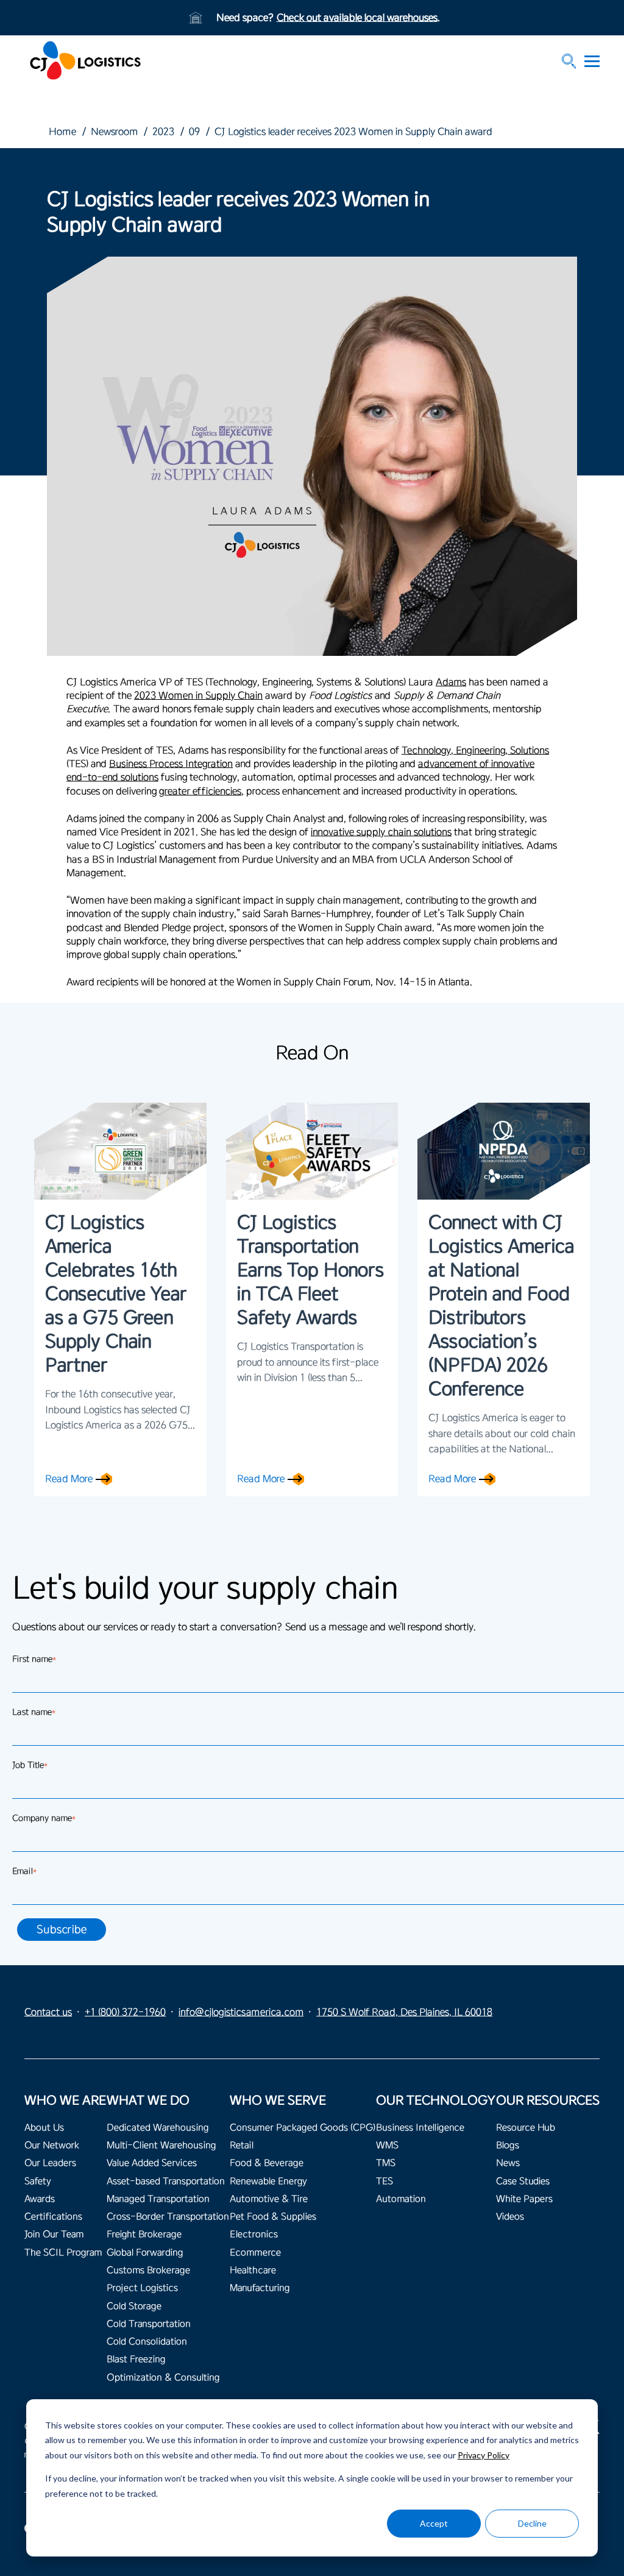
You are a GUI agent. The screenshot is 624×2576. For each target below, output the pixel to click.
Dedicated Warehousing (158, 2128)
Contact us (48, 2012)
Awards (40, 2199)
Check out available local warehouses (357, 18)
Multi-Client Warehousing (161, 2145)
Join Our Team (54, 2234)
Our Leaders (50, 2163)
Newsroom (114, 132)
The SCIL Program (63, 2253)
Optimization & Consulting (163, 2378)
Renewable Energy (268, 2181)
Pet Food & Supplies (273, 2217)
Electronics (254, 2234)
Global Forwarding (145, 2253)
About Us (44, 2128)
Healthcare (253, 2270)
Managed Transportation (158, 2199)
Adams (451, 682)
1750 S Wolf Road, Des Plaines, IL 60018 (404, 2012)
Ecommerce (255, 2253)
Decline (532, 2523)
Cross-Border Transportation (168, 2217)
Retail (242, 2145)
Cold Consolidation (147, 2342)
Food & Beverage (267, 2163)
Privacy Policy (484, 2455)
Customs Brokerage (148, 2270)
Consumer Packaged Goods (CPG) (303, 2128)
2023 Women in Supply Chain (198, 696)
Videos (510, 2217)
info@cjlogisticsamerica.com (241, 2012)
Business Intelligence (420, 2128)
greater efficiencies (200, 791)
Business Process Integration (171, 764)
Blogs (508, 2145)
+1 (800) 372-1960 (125, 2012)
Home (62, 132)
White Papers (524, 2199)
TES (385, 2181)
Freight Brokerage (144, 2234)
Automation (401, 2199)
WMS (387, 2145)
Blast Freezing (136, 2359)
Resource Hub (526, 2128)
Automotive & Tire (269, 2199)
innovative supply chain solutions (381, 832)
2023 (163, 132)
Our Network (52, 2145)
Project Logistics (142, 2288)
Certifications (53, 2217)
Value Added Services (152, 2163)
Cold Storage (134, 2306)
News (508, 2163)
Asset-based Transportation (166, 2181)
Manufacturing (260, 2288)
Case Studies (523, 2181)
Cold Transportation (149, 2324)
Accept (434, 2523)
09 (194, 132)
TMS (386, 2163)
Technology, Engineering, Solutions (475, 750)
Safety (38, 2181)
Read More (69, 1479)
